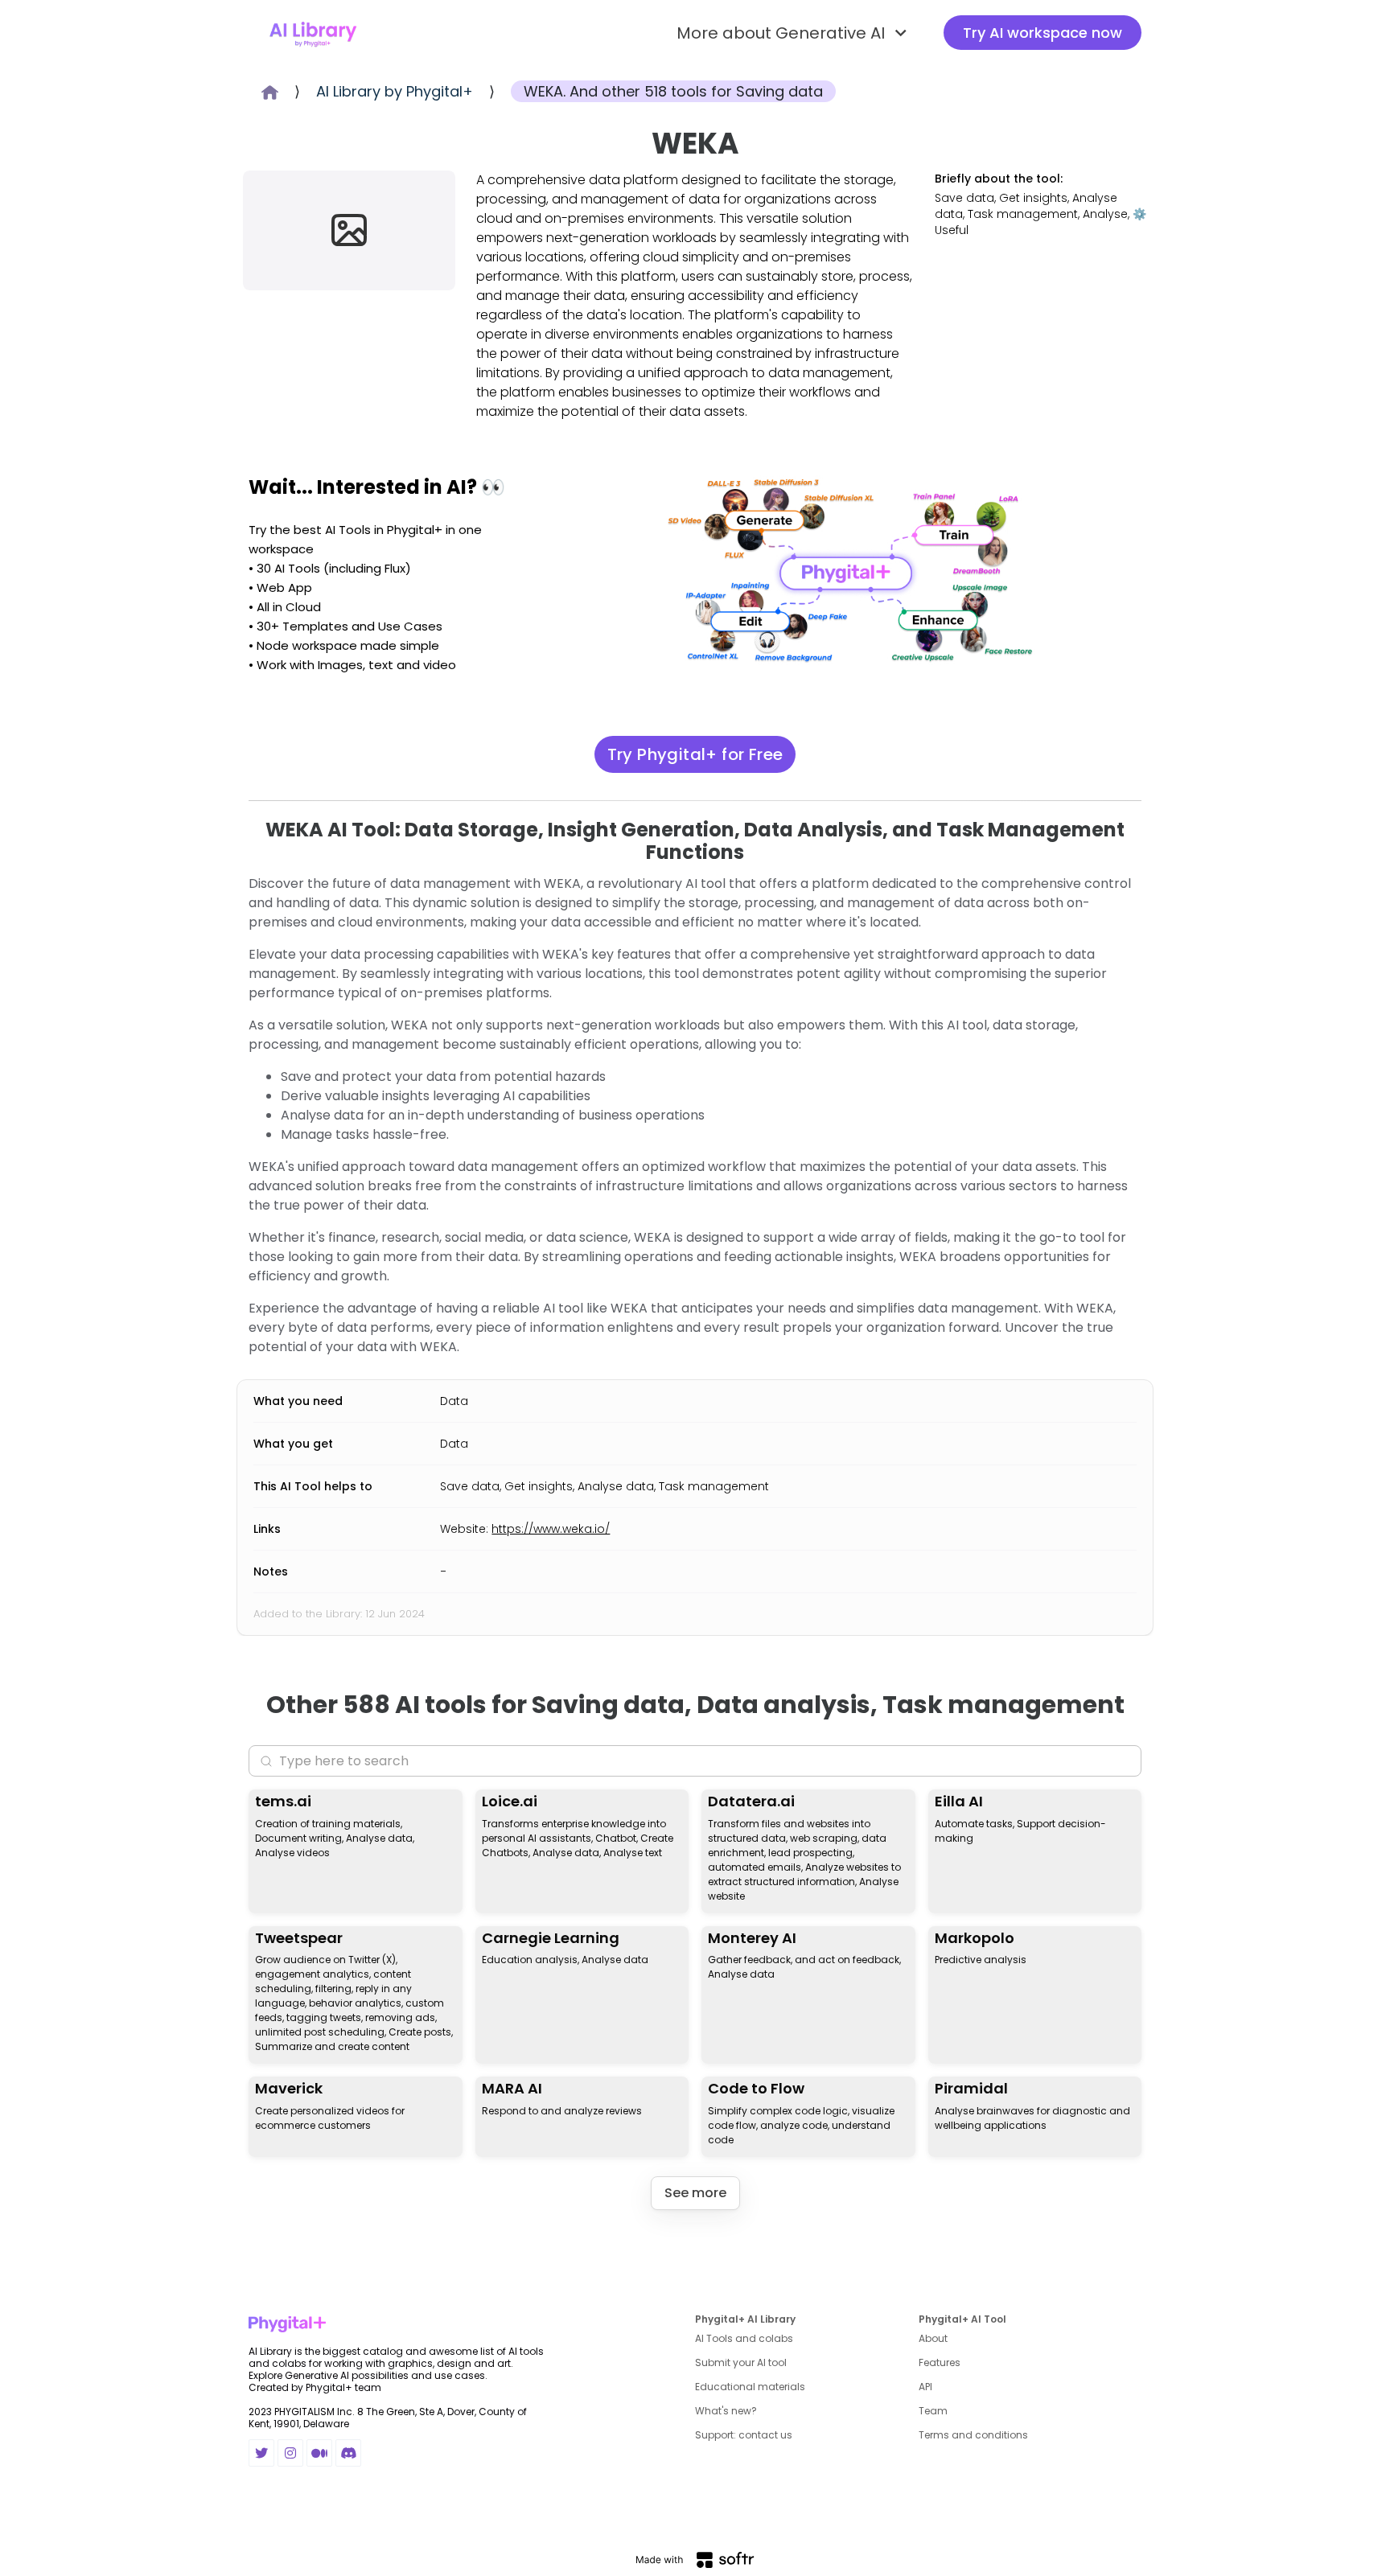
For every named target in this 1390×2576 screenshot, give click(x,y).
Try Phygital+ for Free (695, 754)
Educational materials (750, 2387)
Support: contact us (744, 2435)
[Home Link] (313, 33)
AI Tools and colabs (744, 2338)
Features (940, 2362)
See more (695, 2193)
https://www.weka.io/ (551, 1529)
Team (933, 2411)
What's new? (726, 2411)
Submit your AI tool (741, 2362)
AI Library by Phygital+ (395, 91)
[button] (794, 33)
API (925, 2387)
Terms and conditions (973, 2435)
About (933, 2338)
